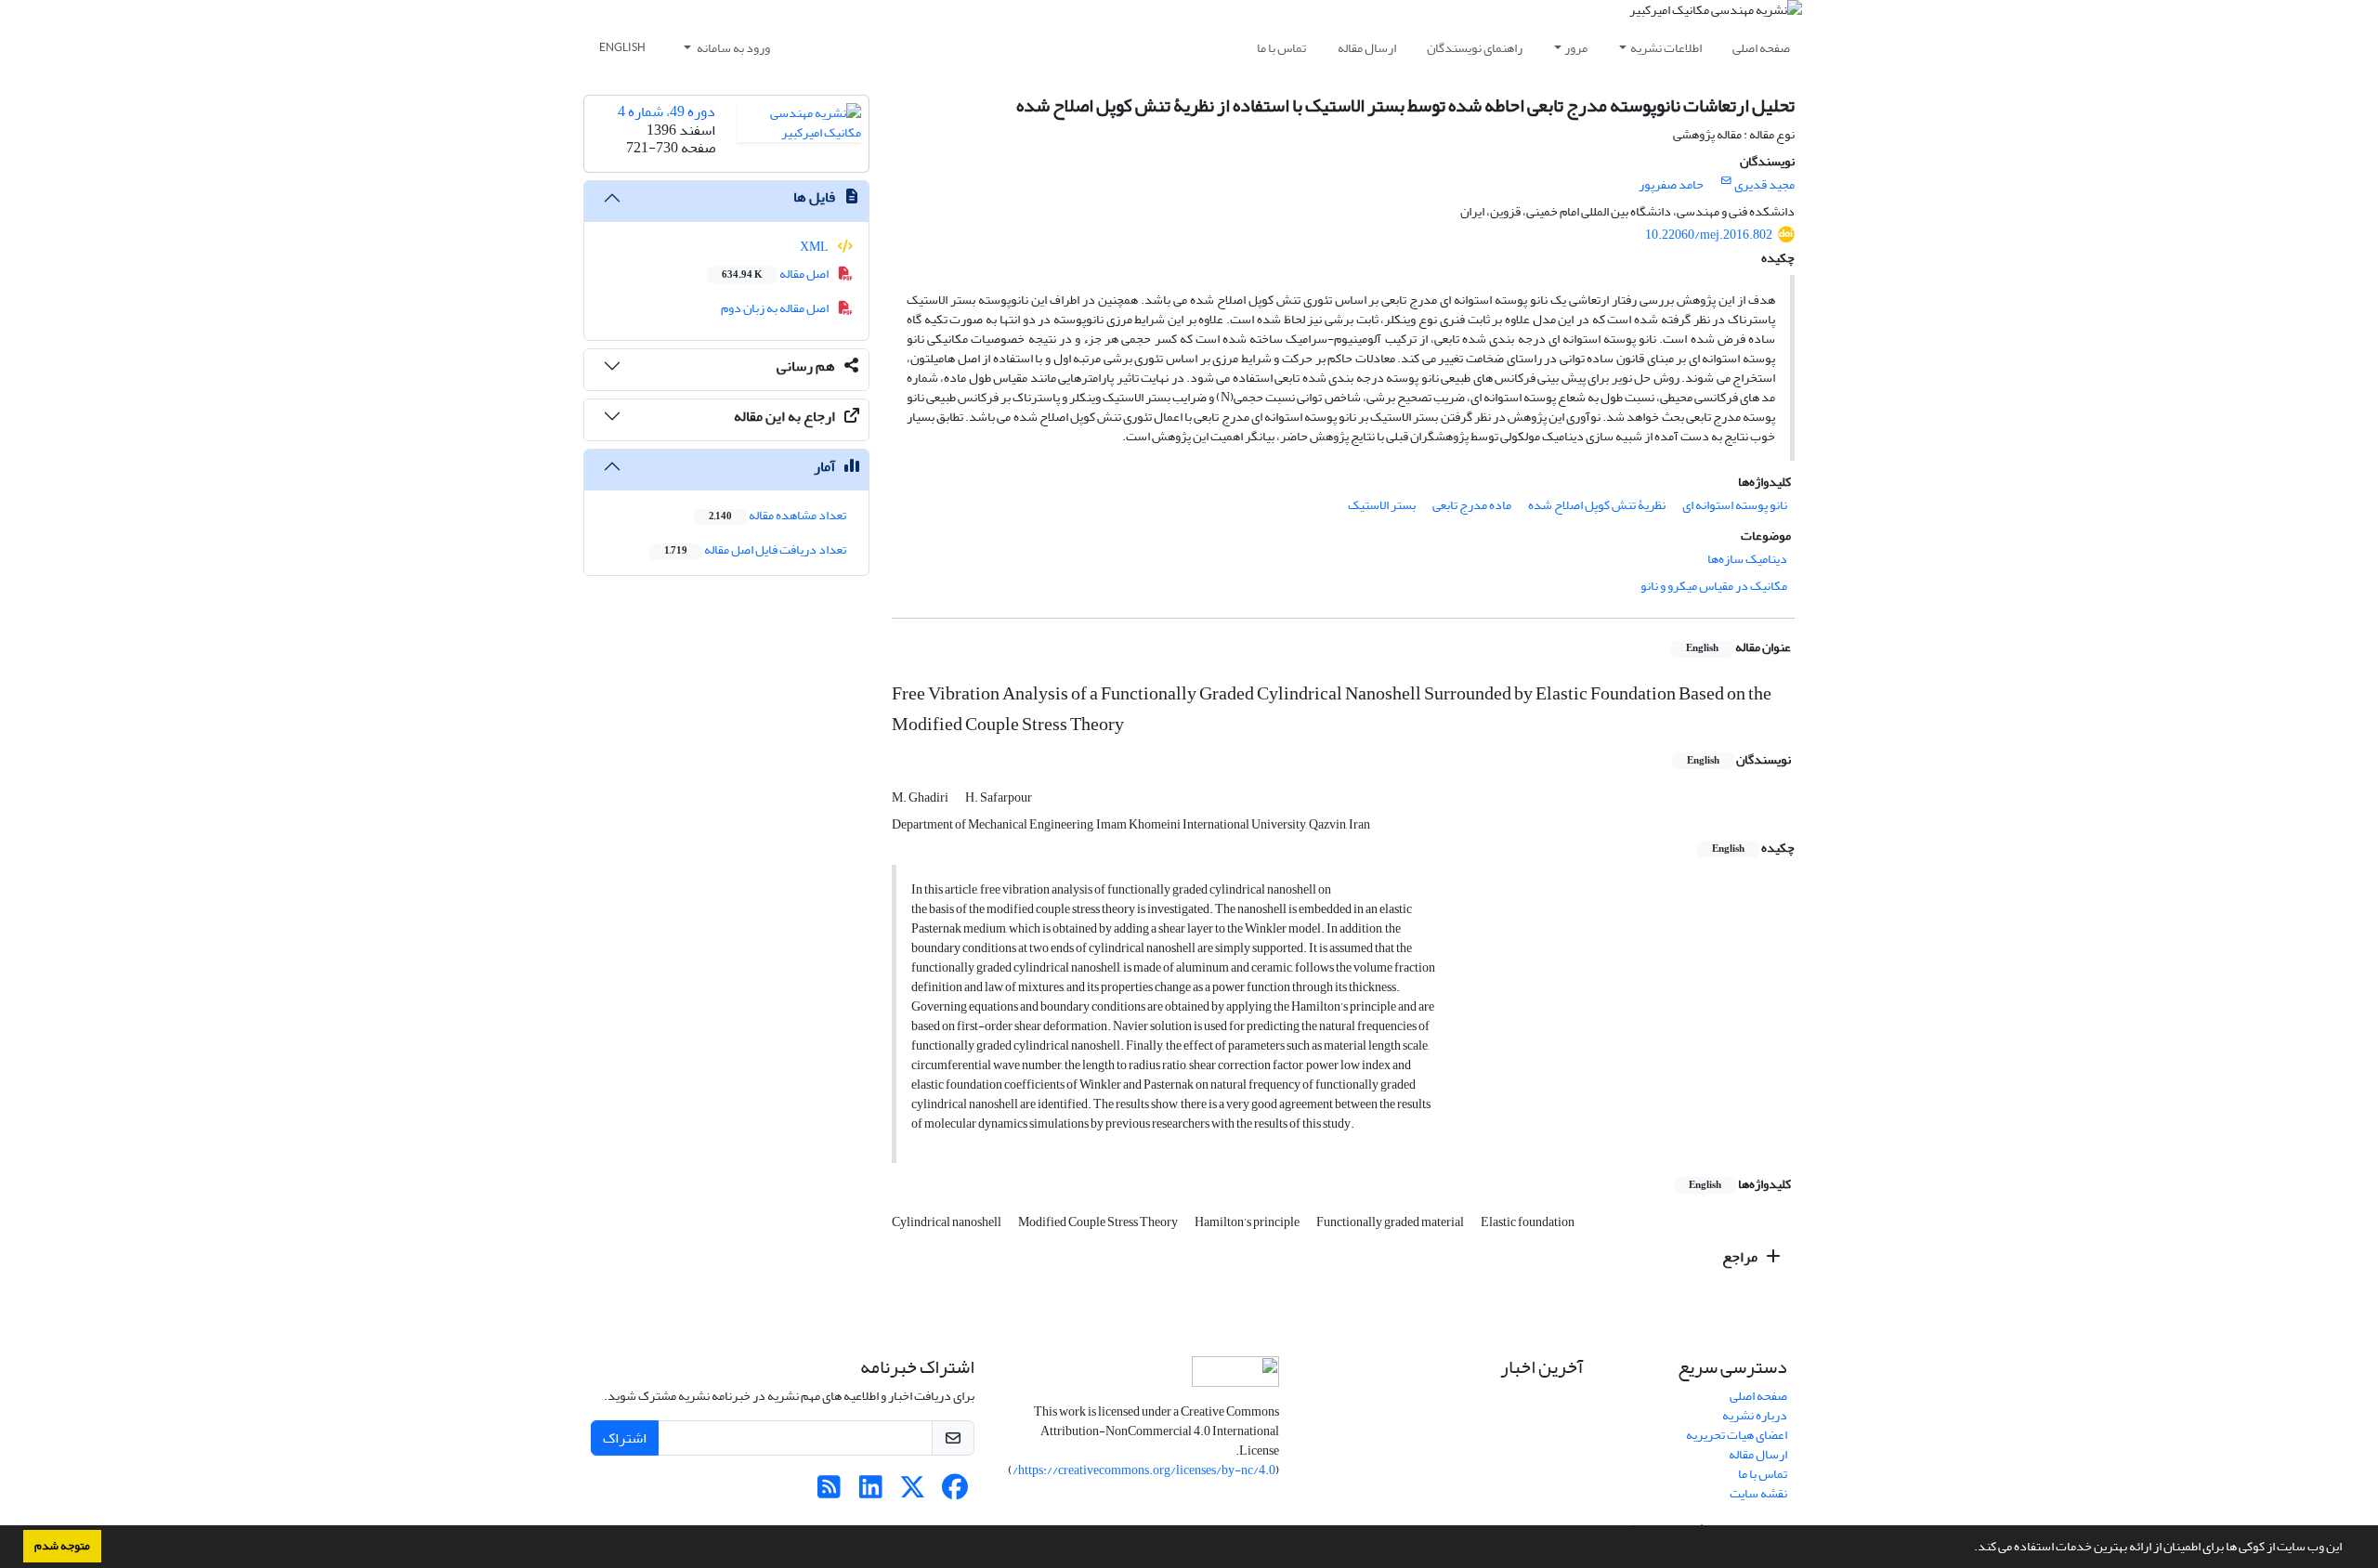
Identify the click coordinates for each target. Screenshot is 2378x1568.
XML (815, 247)
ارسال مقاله (1367, 48)
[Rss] (829, 1492)
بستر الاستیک (1382, 505)
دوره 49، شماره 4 (666, 111)
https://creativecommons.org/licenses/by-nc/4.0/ (1144, 1470)
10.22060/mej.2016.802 (1709, 235)
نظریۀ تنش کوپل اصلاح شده (1597, 505)
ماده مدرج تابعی (1472, 505)
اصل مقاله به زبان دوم (776, 308)
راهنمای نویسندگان (1475, 48)
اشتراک (625, 1438)
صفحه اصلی (1761, 48)
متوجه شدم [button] (62, 1546)
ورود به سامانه (732, 48)
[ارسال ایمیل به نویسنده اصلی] (1726, 181)
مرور (1576, 48)
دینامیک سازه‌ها (1747, 559)
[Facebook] (954, 1492)
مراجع (1741, 1257)
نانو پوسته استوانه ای (1735, 505)
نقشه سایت (1758, 1493)
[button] (1969, 1548)
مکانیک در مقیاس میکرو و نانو (1714, 586)
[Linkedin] (871, 1492)
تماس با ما (1281, 48)
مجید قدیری (1764, 184)
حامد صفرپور (1671, 184)
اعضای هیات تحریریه (1737, 1435)
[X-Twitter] (913, 1492)
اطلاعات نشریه (1666, 48)
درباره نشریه (1755, 1415)
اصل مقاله (776, 274)
